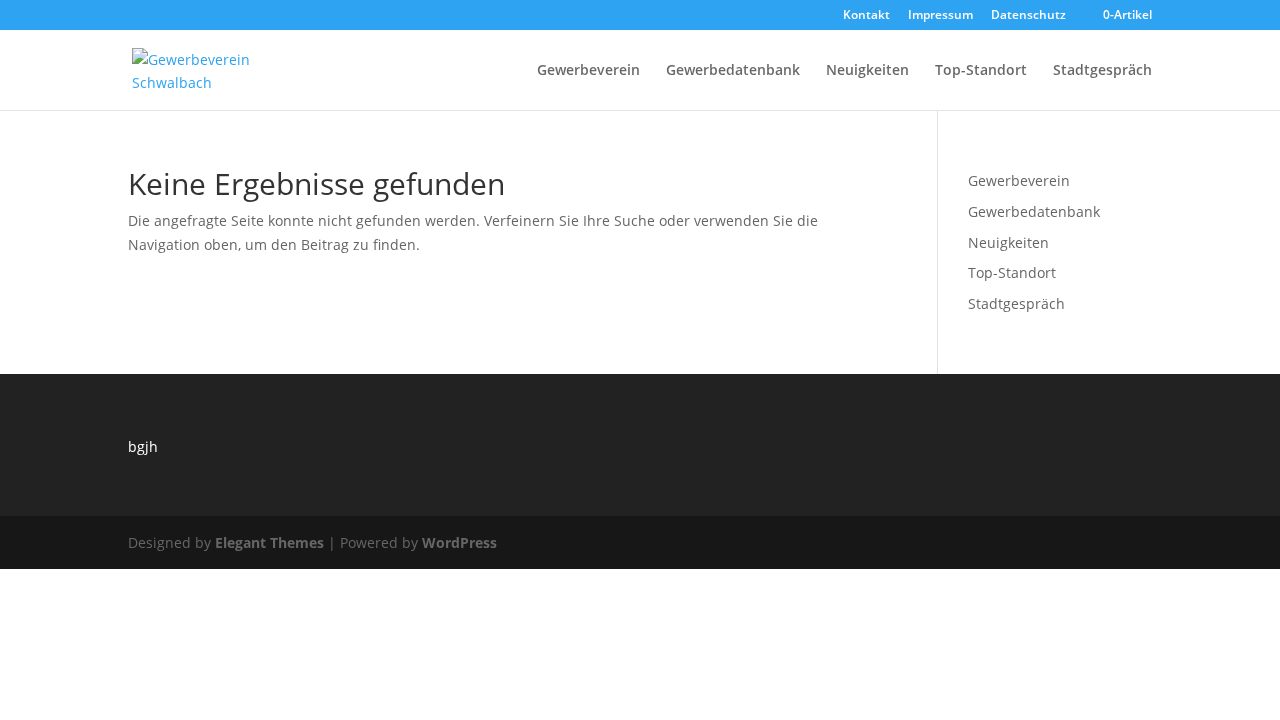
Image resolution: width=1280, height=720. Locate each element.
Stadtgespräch (1102, 71)
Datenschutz (1028, 16)
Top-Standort (981, 71)
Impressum (940, 16)
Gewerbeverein (588, 71)
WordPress (459, 542)
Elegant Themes (269, 542)
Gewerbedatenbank (733, 71)
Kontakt (866, 16)
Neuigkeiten (867, 71)
